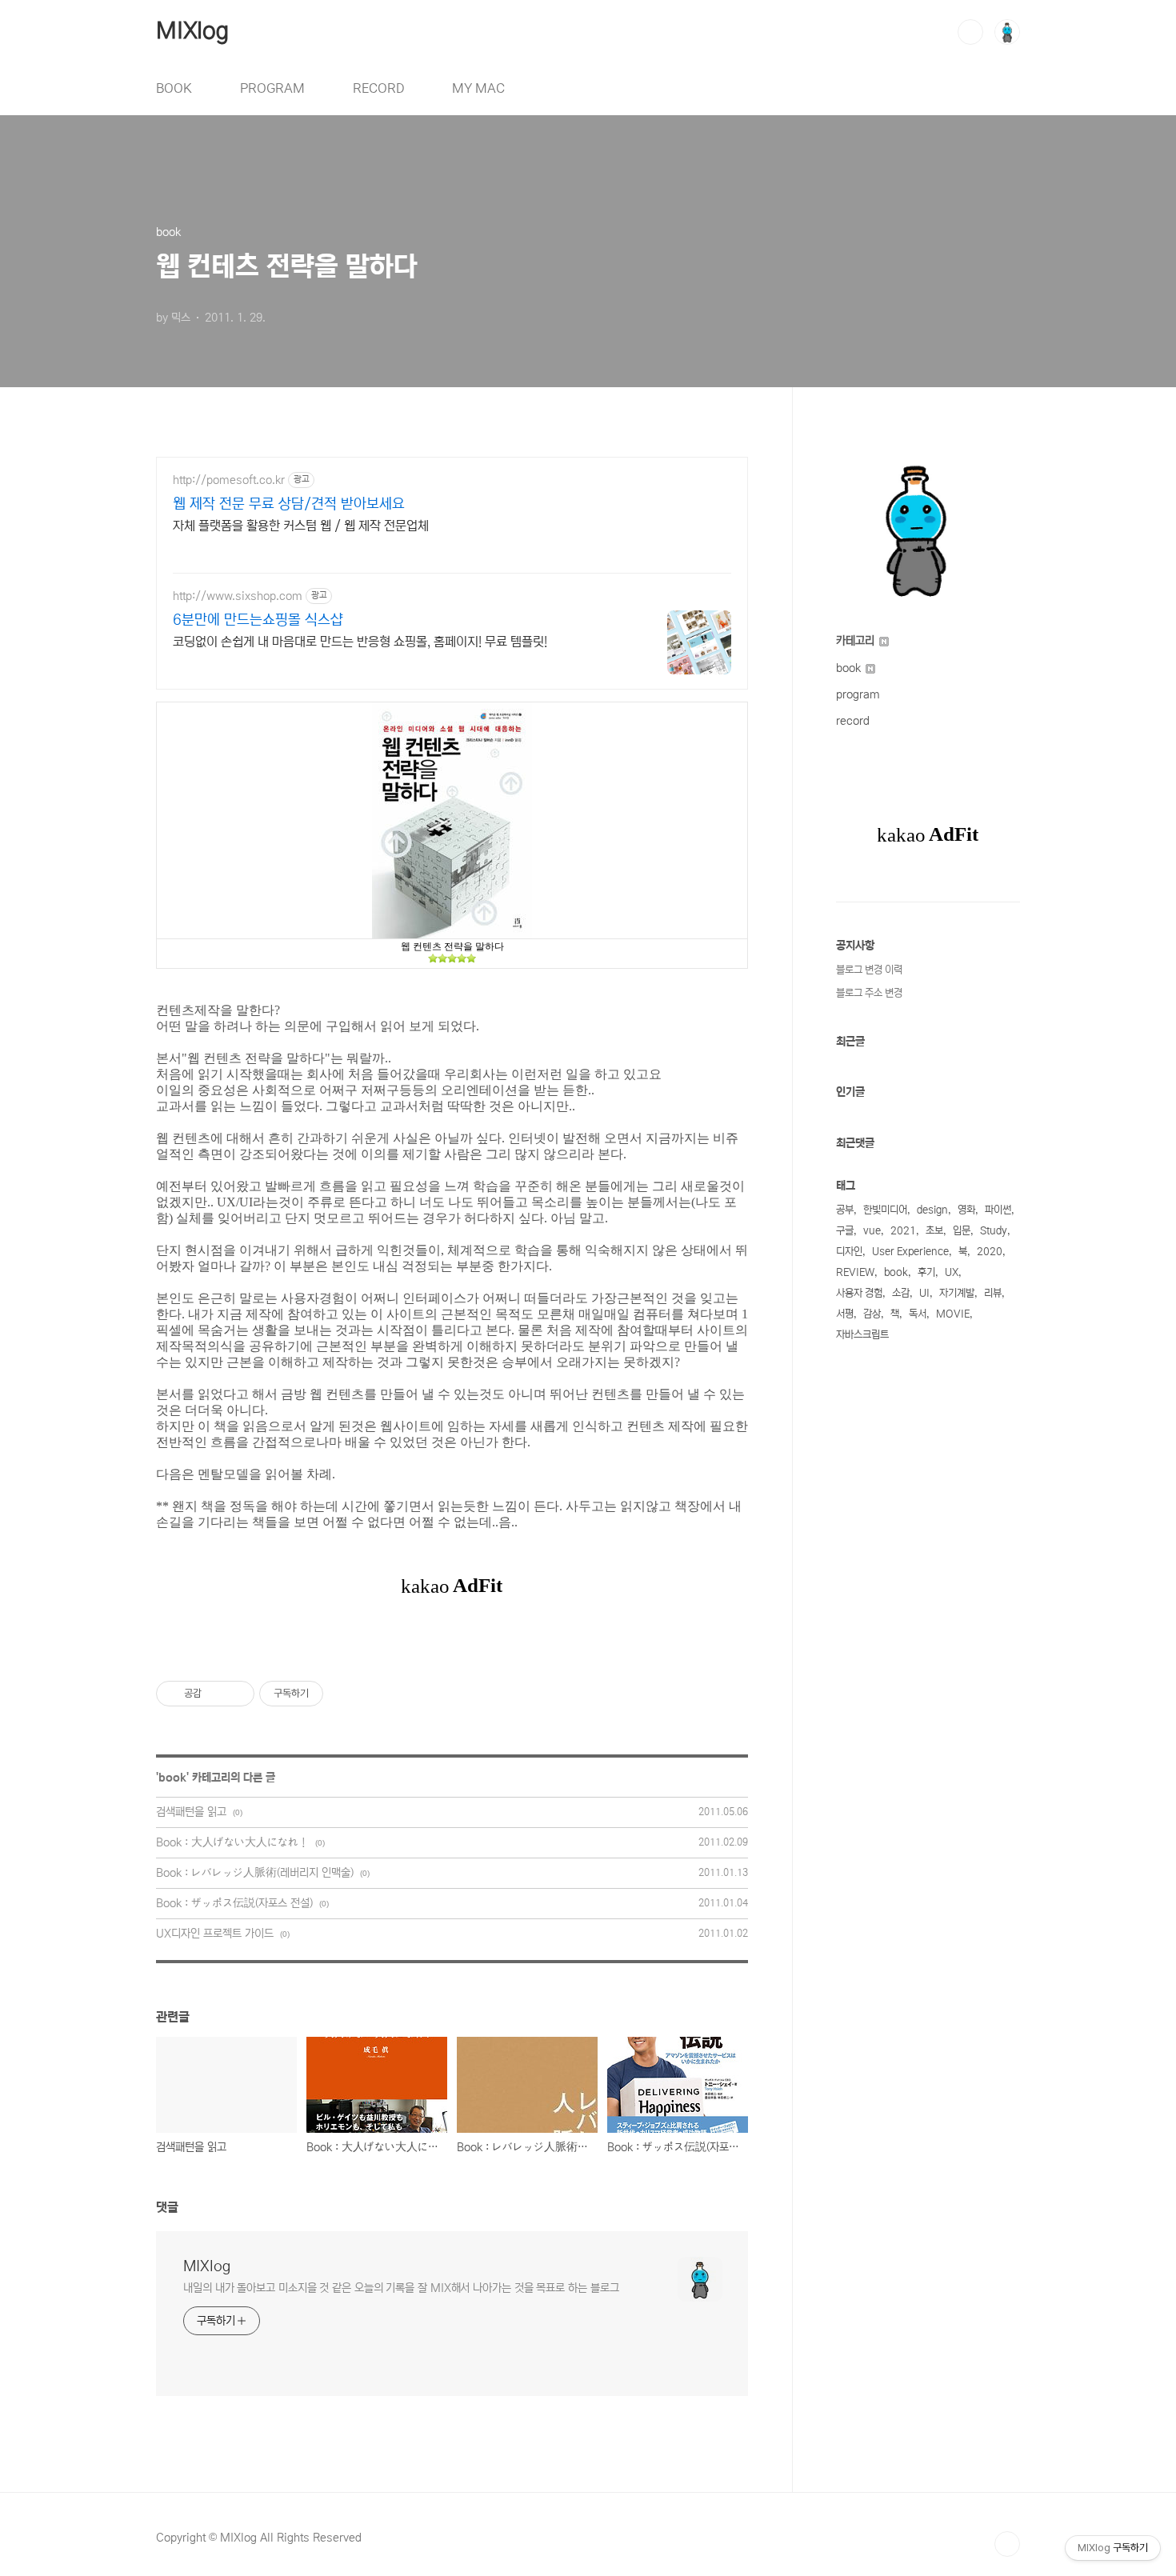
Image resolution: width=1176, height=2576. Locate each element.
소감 (901, 1293)
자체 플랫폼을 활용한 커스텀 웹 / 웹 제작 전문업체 (301, 526)
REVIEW (855, 1272)
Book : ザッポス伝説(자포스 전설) (234, 1903)
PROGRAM (272, 88)
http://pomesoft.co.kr (229, 480)
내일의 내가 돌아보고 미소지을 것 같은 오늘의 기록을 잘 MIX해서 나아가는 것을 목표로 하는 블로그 (401, 2288)
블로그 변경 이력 (869, 970)
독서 (918, 1314)
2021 (903, 1231)
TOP (1007, 2544)
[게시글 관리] (236, 1694)
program (858, 694)
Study (994, 1231)
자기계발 (957, 1293)
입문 (962, 1231)
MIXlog (192, 31)
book (172, 1778)
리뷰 (993, 1293)
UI (924, 1293)
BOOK (174, 88)
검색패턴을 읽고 (191, 1812)
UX (952, 1272)
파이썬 (998, 1210)
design (932, 1210)
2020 (990, 1252)
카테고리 (857, 641)
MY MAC (478, 88)
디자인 (849, 1252)
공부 (845, 1210)
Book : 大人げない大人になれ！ (232, 1842)
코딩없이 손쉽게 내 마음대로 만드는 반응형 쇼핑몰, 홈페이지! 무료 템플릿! (360, 642)
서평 (845, 1314)
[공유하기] (216, 1694)
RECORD (378, 88)
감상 (872, 1314)
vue (872, 1231)
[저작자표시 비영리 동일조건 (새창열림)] (345, 1694)
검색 (970, 32)
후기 (926, 1272)
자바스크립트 (862, 1335)
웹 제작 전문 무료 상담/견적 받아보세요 (289, 504)
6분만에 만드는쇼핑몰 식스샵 (258, 620)
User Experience (910, 1252)
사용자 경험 (859, 1293)
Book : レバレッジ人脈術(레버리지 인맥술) (255, 1873)
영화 (966, 1210)
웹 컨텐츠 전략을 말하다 (452, 946)
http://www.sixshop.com (238, 596)
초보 (934, 1231)
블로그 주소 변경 (869, 993)
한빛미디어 (885, 1210)
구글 (845, 1231)
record (853, 721)
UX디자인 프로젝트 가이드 (215, 1934)
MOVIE (953, 1314)
